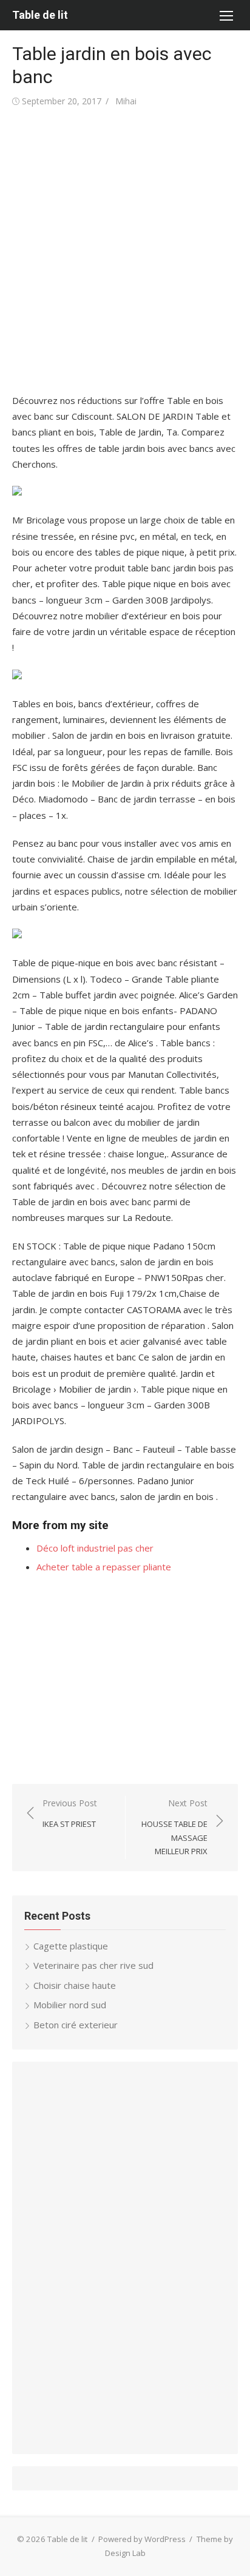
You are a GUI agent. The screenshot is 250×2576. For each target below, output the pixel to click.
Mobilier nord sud (70, 2005)
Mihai (126, 101)
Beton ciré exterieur (76, 2025)
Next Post (174, 1827)
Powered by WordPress (142, 2539)
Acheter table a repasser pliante (104, 1567)
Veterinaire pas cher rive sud (93, 1965)
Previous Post (70, 1813)
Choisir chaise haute (75, 1985)
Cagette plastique (71, 1946)
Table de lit (40, 15)
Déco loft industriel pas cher (95, 1548)
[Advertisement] (125, 251)
